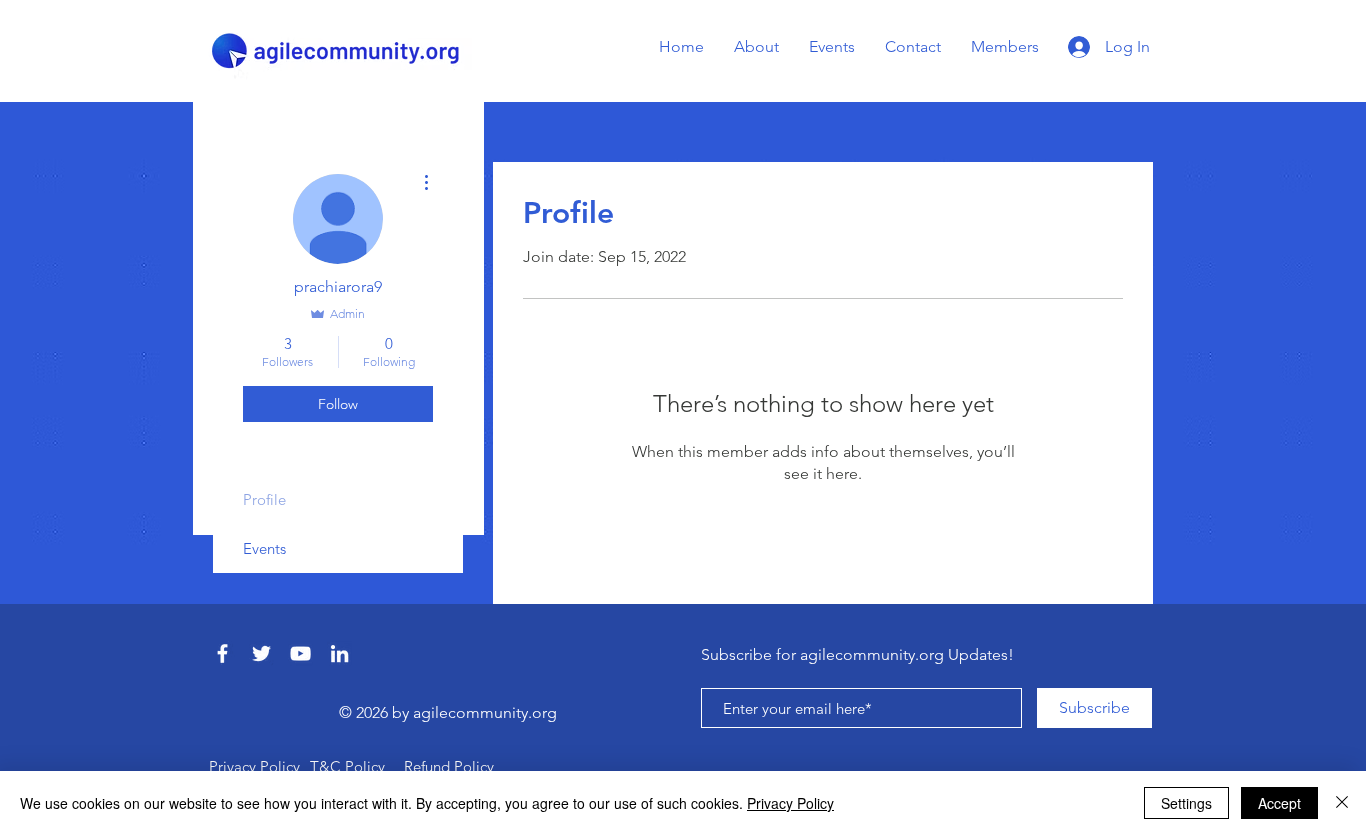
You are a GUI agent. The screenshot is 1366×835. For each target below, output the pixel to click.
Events (264, 548)
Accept (1279, 803)
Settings (1186, 803)
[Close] (1342, 803)
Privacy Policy (790, 803)
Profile (264, 499)
